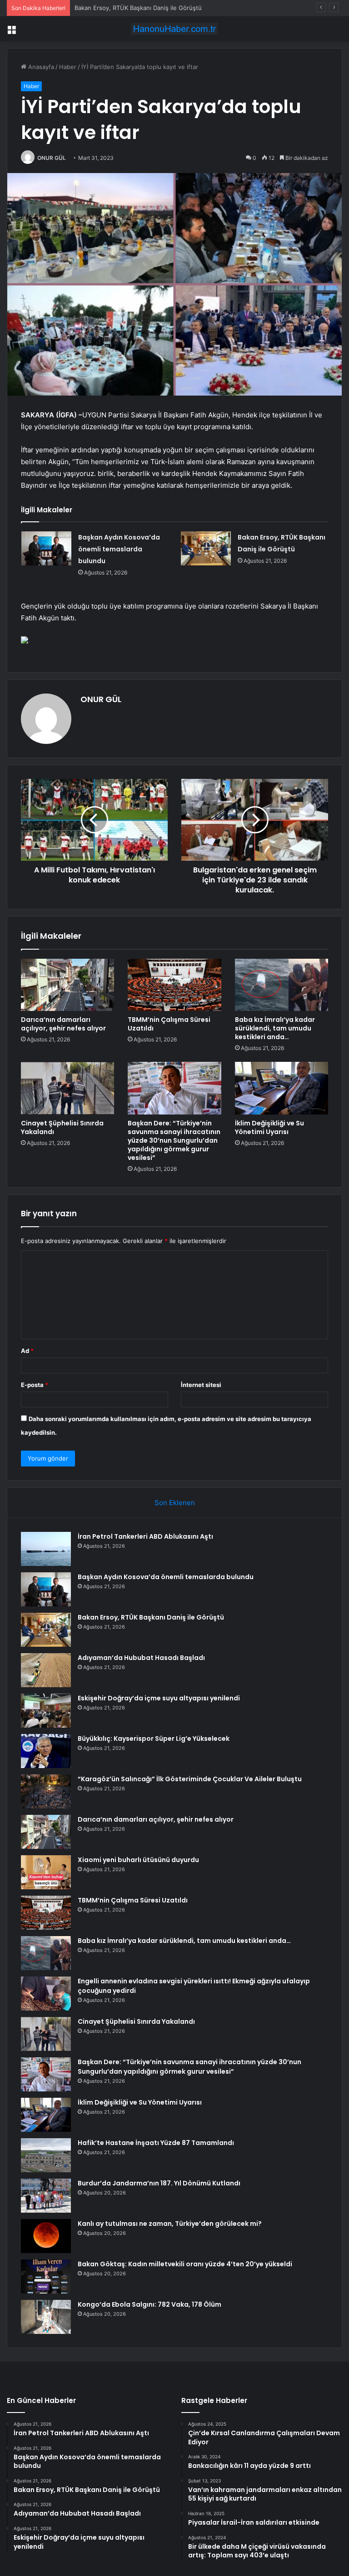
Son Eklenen (175, 1503)
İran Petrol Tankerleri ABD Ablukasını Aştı (145, 1536)
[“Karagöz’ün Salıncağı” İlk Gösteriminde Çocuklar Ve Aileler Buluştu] (46, 1791)
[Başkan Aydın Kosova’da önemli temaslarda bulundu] (46, 548)
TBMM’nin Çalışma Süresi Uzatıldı (169, 1024)
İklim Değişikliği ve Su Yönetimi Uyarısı (269, 1127)
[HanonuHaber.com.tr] (174, 29)
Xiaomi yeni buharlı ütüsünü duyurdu (138, 1860)
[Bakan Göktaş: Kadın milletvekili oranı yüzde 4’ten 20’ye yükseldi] (46, 2276)
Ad (27, 1351)
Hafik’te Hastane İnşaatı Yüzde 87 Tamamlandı (156, 2143)
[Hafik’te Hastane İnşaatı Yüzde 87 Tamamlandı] (46, 2155)
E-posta (35, 1385)
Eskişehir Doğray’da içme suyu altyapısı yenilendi (159, 1698)
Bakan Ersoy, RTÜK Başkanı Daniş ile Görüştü (138, 8)
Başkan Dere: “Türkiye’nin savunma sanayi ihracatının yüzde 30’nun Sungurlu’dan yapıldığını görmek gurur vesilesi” (174, 1140)
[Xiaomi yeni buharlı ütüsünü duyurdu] (46, 1872)
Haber (68, 67)
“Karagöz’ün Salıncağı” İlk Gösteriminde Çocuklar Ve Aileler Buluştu (190, 1779)
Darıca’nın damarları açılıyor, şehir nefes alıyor (63, 1024)
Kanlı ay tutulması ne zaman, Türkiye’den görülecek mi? (170, 2224)
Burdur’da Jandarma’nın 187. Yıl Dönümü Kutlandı (159, 2183)
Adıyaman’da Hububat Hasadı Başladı (141, 1658)
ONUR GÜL (52, 158)
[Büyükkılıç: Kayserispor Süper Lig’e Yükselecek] (46, 1751)
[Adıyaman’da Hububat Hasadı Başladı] (46, 1670)
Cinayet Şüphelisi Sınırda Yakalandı (62, 1127)
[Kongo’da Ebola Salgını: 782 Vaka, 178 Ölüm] (46, 2317)
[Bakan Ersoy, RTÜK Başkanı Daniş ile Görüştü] (206, 548)
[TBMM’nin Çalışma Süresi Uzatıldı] (174, 985)
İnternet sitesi (201, 1385)
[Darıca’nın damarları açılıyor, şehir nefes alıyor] (67, 985)
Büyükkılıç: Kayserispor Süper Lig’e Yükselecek (154, 1739)
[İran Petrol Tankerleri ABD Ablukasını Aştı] (46, 1549)
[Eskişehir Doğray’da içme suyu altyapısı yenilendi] (46, 1711)
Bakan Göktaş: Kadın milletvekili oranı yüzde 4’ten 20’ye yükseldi (185, 2264)
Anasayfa (40, 67)
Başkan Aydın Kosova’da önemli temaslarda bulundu (119, 549)
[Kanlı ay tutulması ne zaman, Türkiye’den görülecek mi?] (46, 2236)
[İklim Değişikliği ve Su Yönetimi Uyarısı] (282, 1088)
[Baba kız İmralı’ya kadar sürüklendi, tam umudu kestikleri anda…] (282, 985)
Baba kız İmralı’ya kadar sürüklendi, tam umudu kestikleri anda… (275, 1028)
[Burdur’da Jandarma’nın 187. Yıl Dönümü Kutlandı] (46, 2196)
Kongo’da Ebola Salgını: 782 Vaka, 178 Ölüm (150, 2304)
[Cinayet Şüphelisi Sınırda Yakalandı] (67, 1088)
